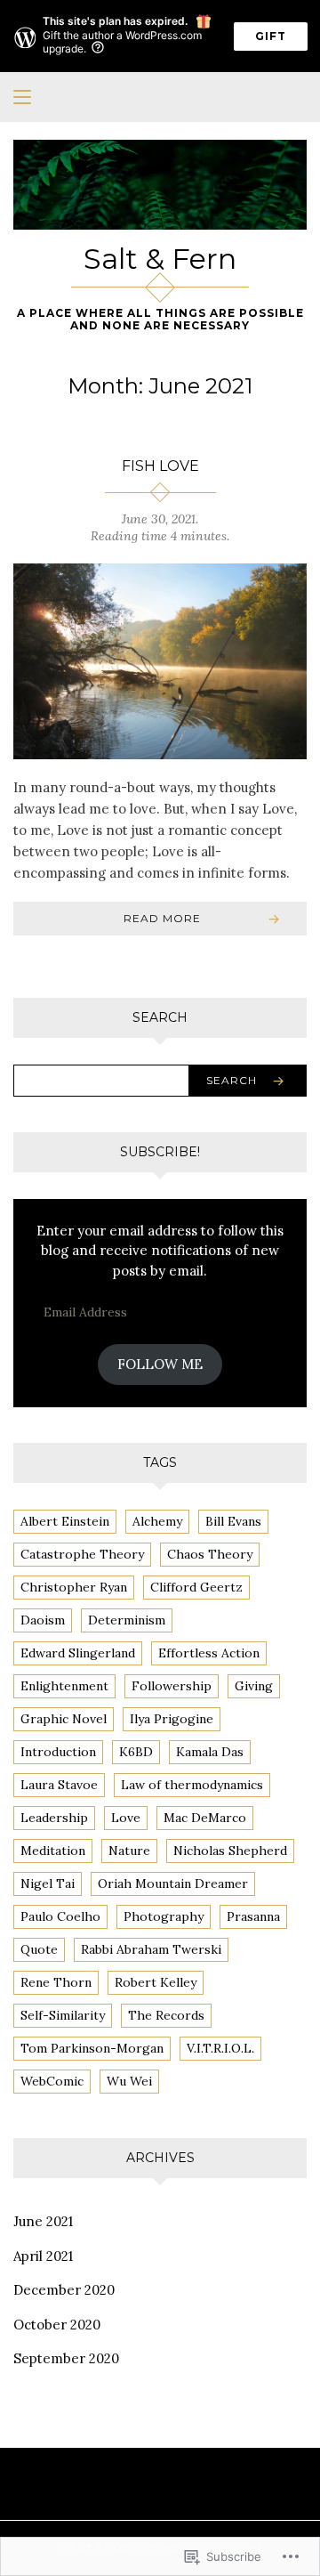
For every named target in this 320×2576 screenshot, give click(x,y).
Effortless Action (209, 1653)
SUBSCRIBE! (160, 1152)
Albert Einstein (65, 1521)
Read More (162, 918)
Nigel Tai (48, 1883)
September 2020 (66, 2358)
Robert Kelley (156, 1982)
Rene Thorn (56, 1982)
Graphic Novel (64, 1719)
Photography (164, 1916)
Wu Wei (129, 2081)
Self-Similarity (63, 2015)
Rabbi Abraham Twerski (151, 1949)
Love (126, 1818)
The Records (166, 2015)
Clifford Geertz (196, 1587)
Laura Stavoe (59, 1785)
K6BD (136, 1752)
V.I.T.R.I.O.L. (220, 2048)
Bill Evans (233, 1521)
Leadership (54, 1818)
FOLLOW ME (160, 1364)
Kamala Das (210, 1752)
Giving (254, 1686)
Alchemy (157, 1521)
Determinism (127, 1620)
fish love (160, 466)
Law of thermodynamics (192, 1785)
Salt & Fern (160, 259)
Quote (39, 1949)
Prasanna (253, 1916)
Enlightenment (64, 1686)
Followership (172, 1686)
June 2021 (43, 2221)
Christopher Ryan (74, 1587)
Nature (129, 1851)
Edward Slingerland (78, 1653)
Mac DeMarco (205, 1818)
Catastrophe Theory (82, 1554)
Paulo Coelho (60, 1916)
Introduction (58, 1752)
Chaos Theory (210, 1554)
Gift (271, 36)
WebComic (52, 2081)
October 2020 (57, 2325)
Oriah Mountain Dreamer (173, 1883)
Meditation (53, 1851)
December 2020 (64, 2290)
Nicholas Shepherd (230, 1851)
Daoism (43, 1620)
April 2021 (43, 2256)
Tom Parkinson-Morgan (92, 2048)
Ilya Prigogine (172, 1719)
